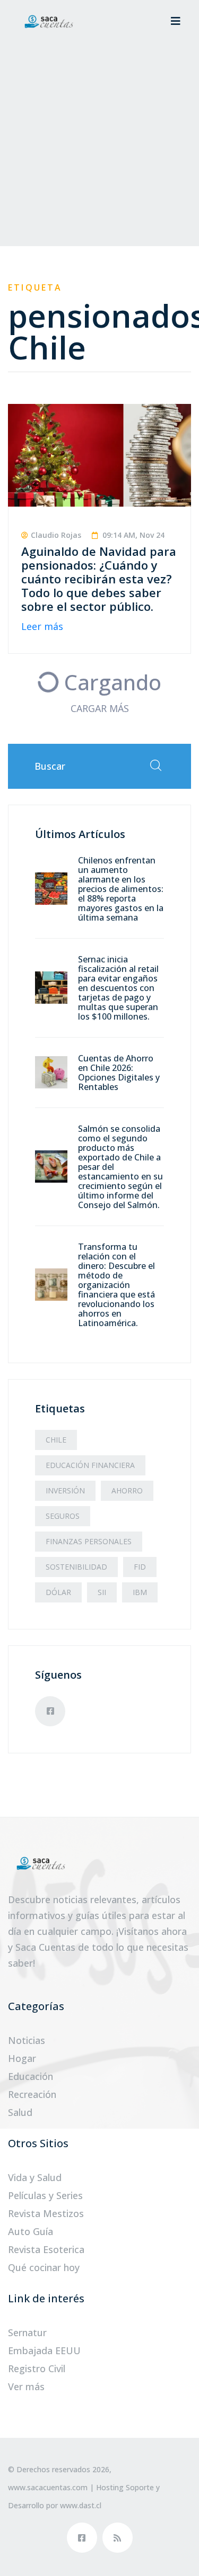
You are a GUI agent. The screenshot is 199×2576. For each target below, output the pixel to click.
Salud (20, 2112)
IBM (140, 1592)
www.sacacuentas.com (48, 2487)
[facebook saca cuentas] (50, 1711)
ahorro (127, 1490)
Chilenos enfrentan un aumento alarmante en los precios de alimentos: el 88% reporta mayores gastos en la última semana (121, 889)
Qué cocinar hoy (44, 2267)
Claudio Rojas (56, 535)
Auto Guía (31, 2231)
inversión (65, 1490)
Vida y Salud (35, 2177)
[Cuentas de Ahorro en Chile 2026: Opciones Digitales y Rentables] (51, 1071)
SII (102, 1592)
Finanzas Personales (89, 1541)
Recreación (32, 2094)
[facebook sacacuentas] (82, 2538)
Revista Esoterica (46, 2249)
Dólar (58, 1592)
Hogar (22, 2058)
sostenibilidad (76, 1567)
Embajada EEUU (44, 2350)
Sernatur (27, 2332)
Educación (31, 2076)
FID (140, 1567)
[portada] (49, 21)
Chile (56, 1440)
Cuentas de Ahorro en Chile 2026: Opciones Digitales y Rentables (119, 1073)
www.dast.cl (81, 2505)
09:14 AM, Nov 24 (132, 535)
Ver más (26, 2386)
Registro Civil (37, 2368)
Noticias (27, 2040)
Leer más (42, 626)
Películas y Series (45, 2195)
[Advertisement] (99, 147)
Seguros (63, 1516)
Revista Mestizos (46, 2213)
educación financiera (90, 1465)
